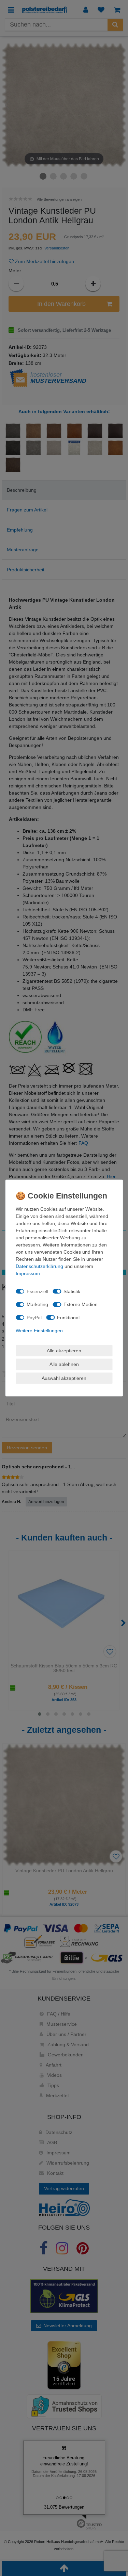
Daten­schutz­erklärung (39, 1266)
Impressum (28, 1273)
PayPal (34, 1317)
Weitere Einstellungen (39, 1331)
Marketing (37, 1304)
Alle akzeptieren (64, 1350)
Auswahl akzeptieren (64, 1378)
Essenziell (37, 1291)
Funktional (68, 1317)
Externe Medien (81, 1304)
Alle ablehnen (64, 1364)
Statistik (72, 1291)
